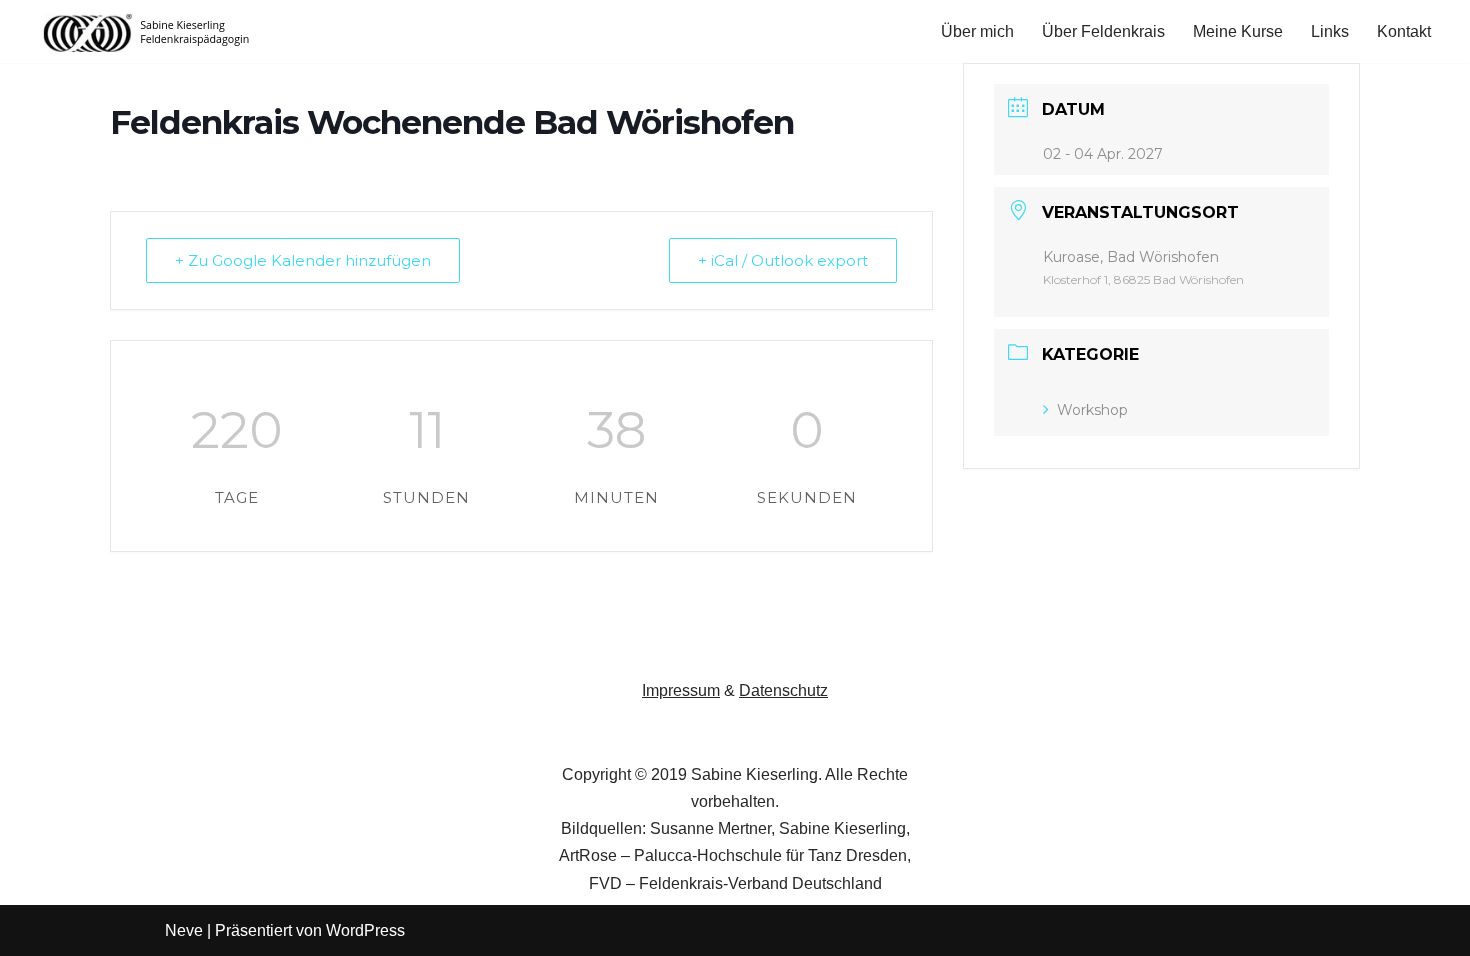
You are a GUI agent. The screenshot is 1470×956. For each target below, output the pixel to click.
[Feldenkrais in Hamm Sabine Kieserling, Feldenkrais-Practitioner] (147, 31)
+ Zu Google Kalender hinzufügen (303, 260)
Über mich (977, 31)
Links (1330, 31)
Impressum (681, 690)
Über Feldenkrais (1103, 31)
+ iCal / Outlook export (783, 260)
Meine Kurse (1238, 31)
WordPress (365, 930)
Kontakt (1404, 31)
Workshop (1092, 410)
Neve (184, 930)
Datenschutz (783, 690)
